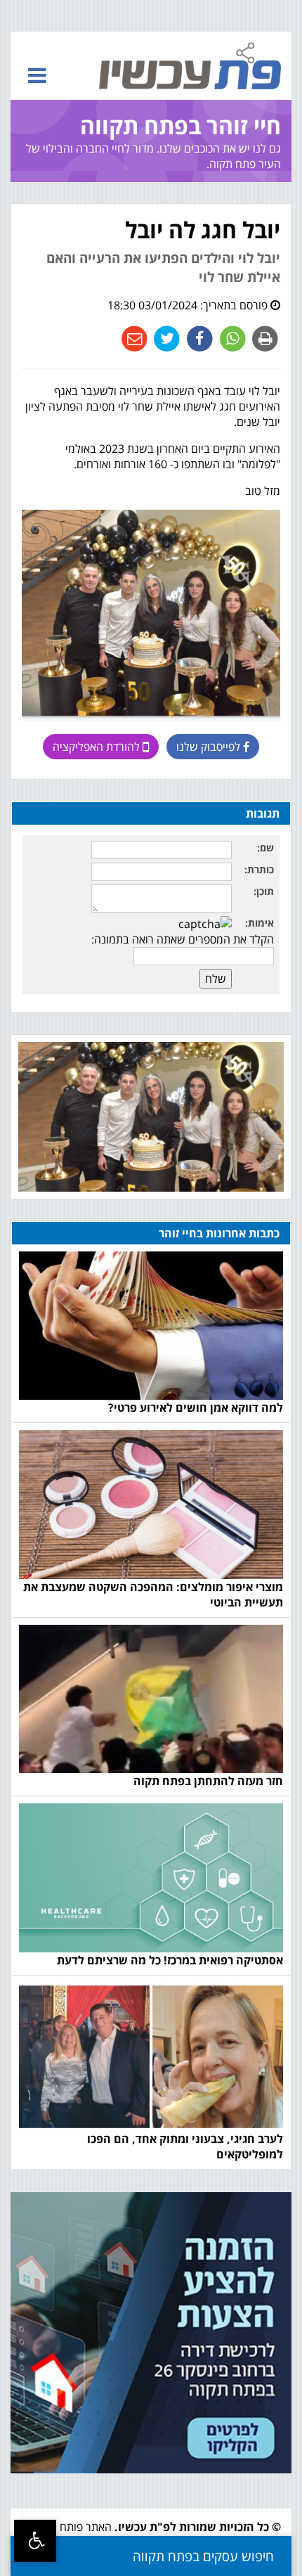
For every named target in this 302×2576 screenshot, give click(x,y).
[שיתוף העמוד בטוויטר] (165, 338)
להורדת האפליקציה (98, 747)
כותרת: (259, 869)
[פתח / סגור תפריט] (37, 75)
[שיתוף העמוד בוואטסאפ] (231, 338)
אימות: (260, 923)
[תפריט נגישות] (35, 2541)
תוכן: (264, 891)
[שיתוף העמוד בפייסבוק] (198, 338)
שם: (265, 848)
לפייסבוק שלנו (210, 747)
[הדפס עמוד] (264, 338)
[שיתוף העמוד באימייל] (134, 338)
